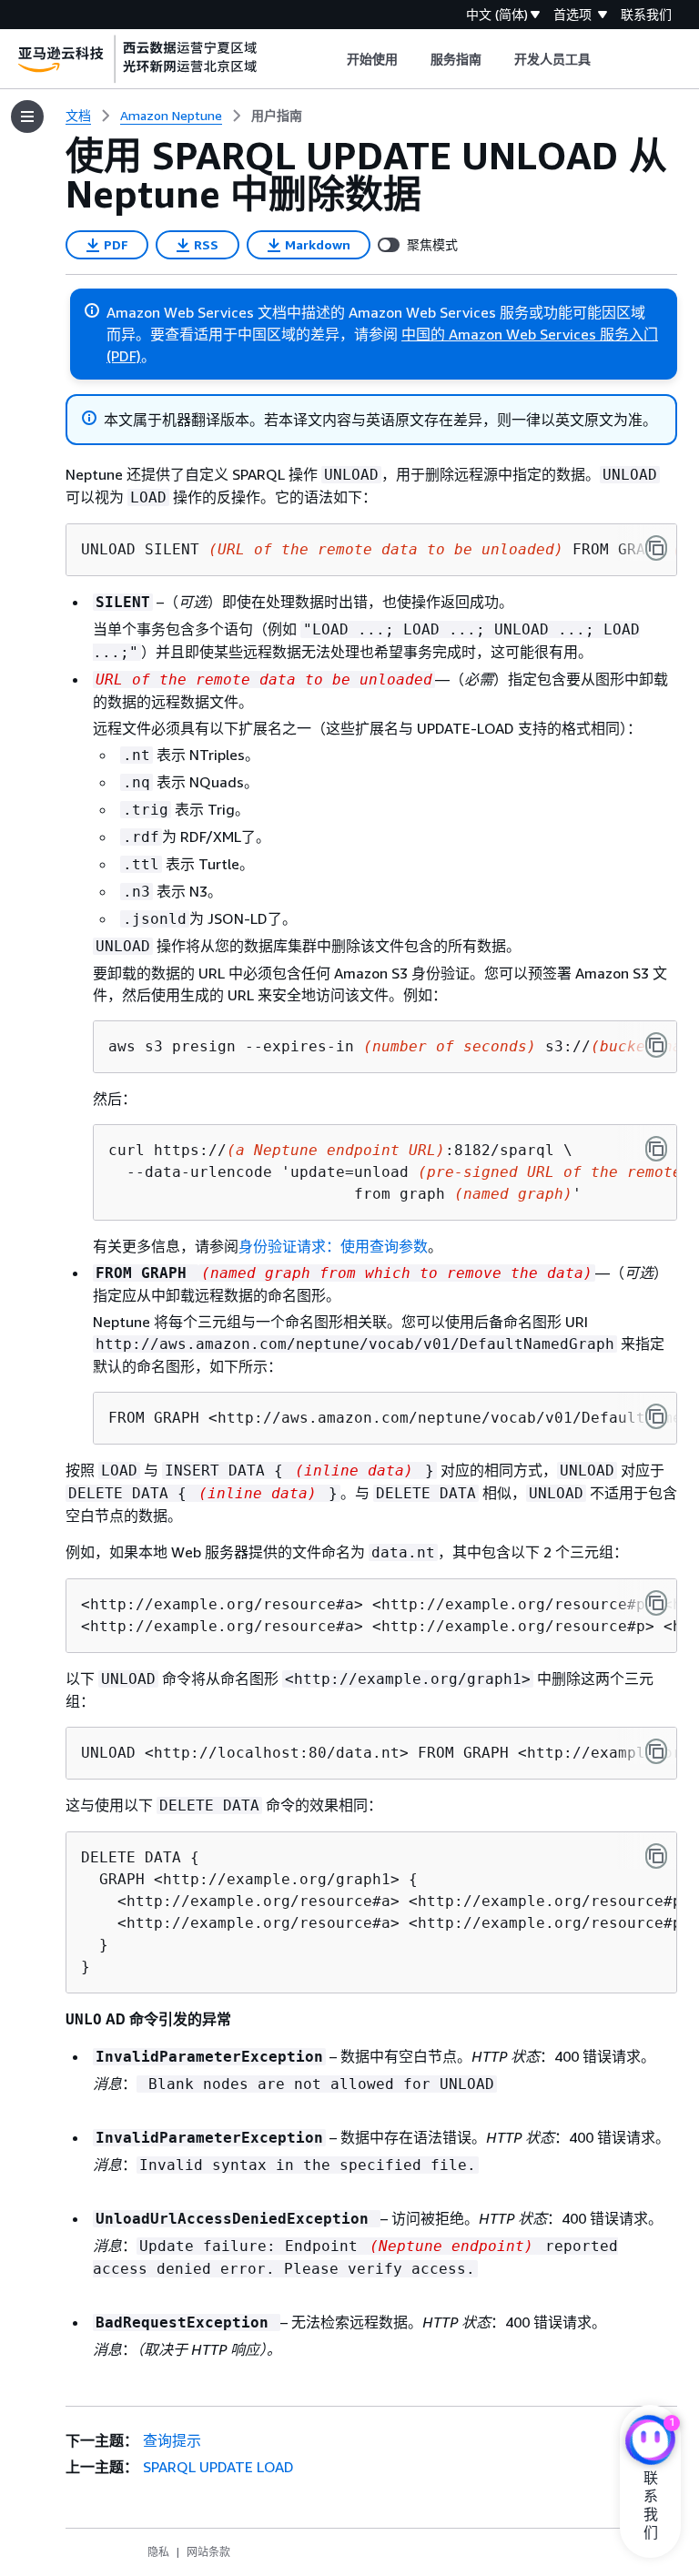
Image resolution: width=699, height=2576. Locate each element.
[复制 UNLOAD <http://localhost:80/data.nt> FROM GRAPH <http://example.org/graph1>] (656, 1751)
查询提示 (172, 2440)
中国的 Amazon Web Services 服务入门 (530, 334)
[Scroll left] (333, 59)
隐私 (158, 2552)
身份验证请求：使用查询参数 (333, 1246)
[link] (277, 116)
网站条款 (208, 2552)
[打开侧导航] (27, 117)
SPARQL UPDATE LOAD (218, 2467)
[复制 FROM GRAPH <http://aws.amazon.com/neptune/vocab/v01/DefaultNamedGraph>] (656, 1416)
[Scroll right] (605, 59)
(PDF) (124, 356)
